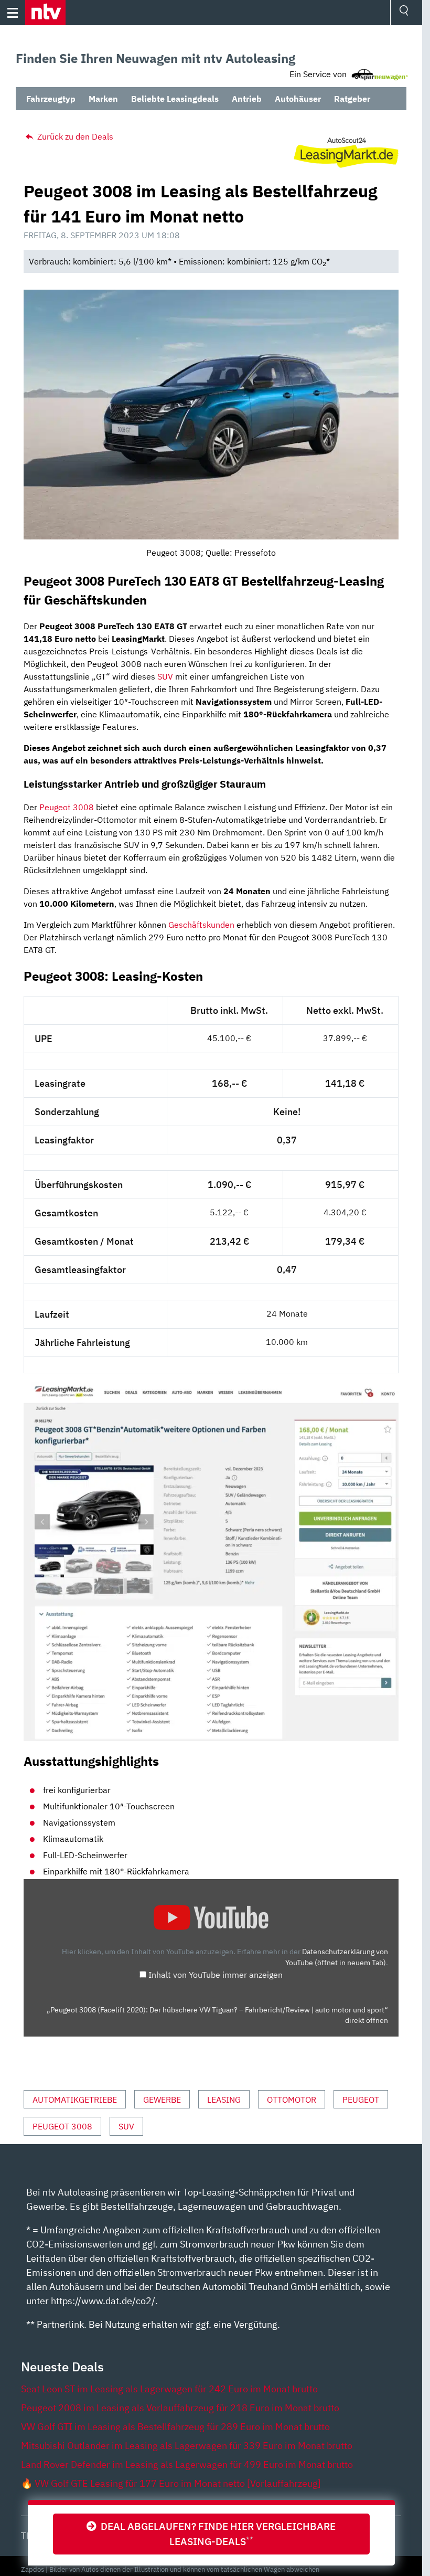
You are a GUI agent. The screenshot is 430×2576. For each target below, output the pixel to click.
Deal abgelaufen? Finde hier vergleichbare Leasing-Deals (216, 2533)
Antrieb (247, 99)
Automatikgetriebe (75, 2100)
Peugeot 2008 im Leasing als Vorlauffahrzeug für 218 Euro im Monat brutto (180, 2408)
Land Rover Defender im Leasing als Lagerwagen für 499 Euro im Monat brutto (187, 2464)
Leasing (224, 2100)
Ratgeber (352, 99)
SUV (165, 676)
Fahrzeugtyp (51, 99)
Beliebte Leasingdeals (175, 99)
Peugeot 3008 (67, 807)
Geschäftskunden (201, 925)
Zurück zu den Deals (74, 136)
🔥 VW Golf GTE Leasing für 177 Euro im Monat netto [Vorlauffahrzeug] (171, 2483)
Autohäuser (298, 99)
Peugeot (361, 2100)
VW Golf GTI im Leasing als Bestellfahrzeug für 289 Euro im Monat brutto (175, 2427)
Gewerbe (162, 2100)
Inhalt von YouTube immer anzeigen (216, 1975)
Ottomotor (292, 2100)
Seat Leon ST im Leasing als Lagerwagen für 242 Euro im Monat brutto (169, 2389)
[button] (45, 13)
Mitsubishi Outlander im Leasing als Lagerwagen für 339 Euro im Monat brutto (187, 2446)
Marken (103, 99)
